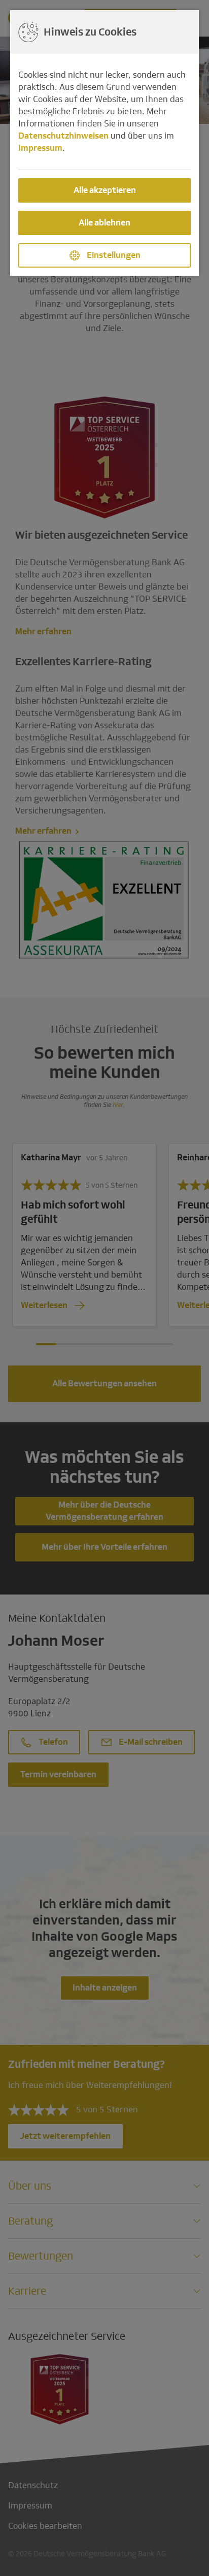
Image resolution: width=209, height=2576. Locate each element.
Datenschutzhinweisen (63, 136)
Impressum (40, 148)
